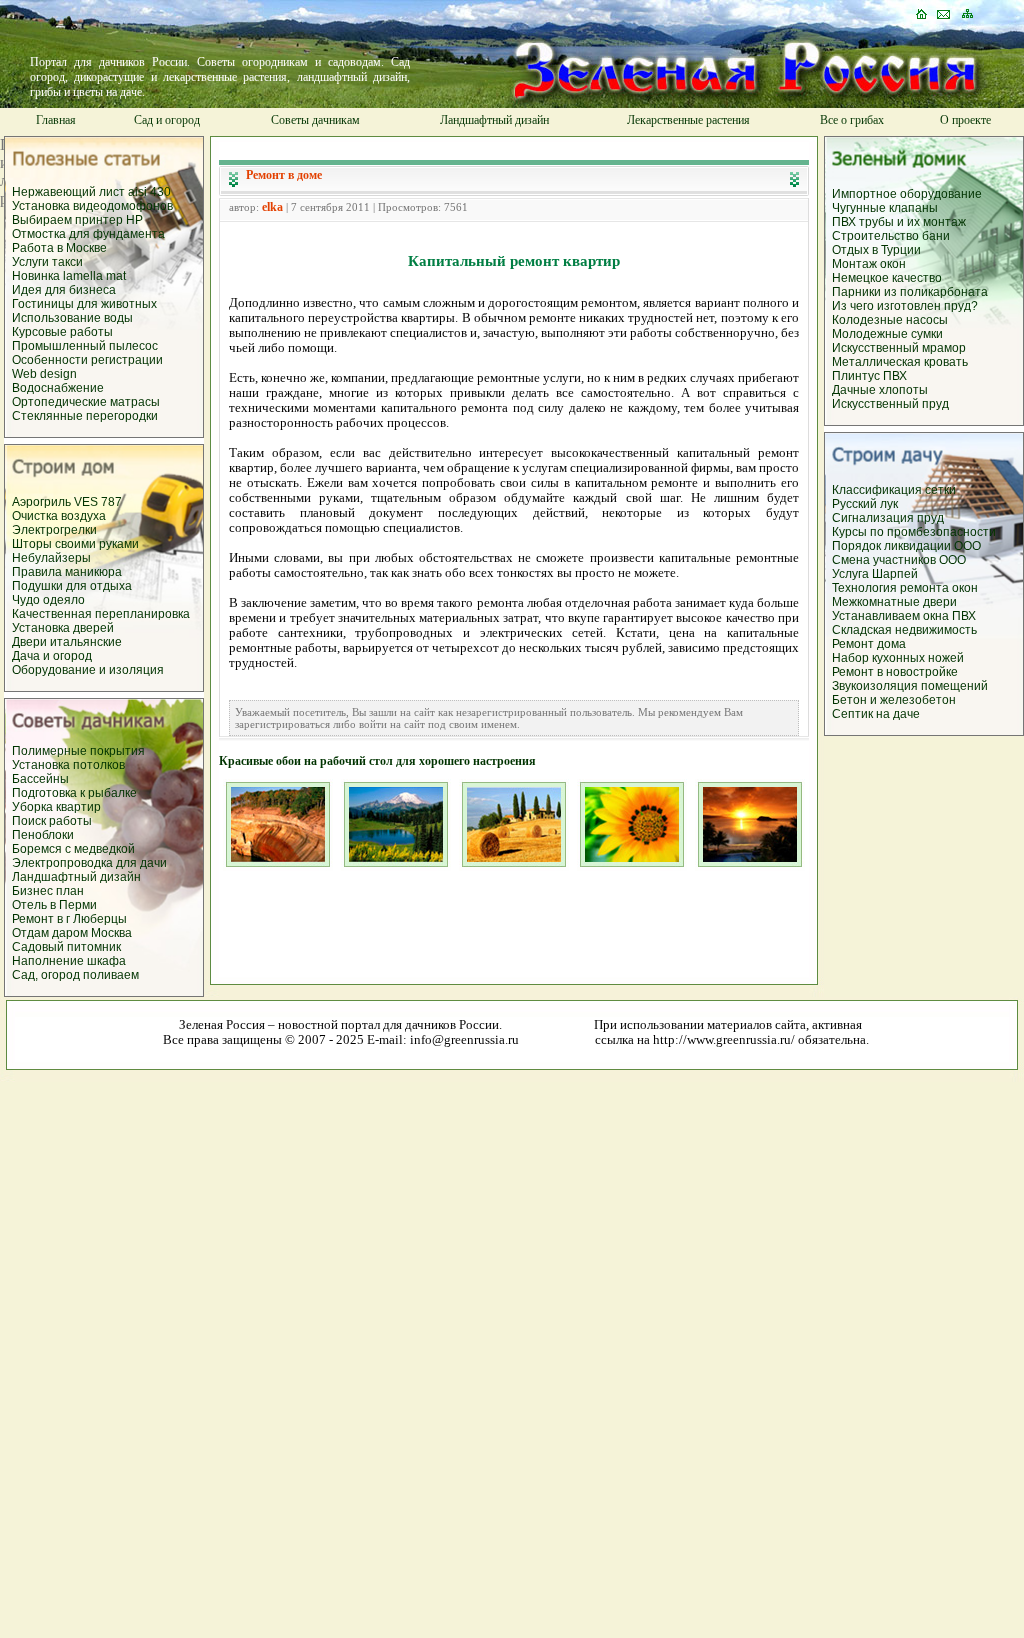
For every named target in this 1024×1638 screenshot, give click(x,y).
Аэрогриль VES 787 (67, 502)
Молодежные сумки (887, 334)
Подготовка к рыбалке (74, 793)
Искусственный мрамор (899, 348)
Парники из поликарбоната (910, 292)
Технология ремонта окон (905, 588)
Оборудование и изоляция (88, 670)
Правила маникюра (67, 572)
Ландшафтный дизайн (494, 120)
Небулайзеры (51, 558)
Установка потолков (68, 765)
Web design (44, 374)
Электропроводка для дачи (89, 863)
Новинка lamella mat (69, 276)
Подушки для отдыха (72, 586)
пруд (929, 518)
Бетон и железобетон (894, 700)
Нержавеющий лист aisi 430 (91, 192)
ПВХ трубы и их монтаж (899, 222)
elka (272, 207)
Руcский (856, 504)
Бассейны (40, 779)
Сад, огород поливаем (75, 975)
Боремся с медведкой (73, 849)
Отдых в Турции (876, 250)
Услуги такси (47, 262)
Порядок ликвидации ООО (906, 546)
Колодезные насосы (890, 320)
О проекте (965, 120)
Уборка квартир (56, 807)
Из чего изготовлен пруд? (905, 306)
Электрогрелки (54, 530)
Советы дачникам (315, 120)
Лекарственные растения (688, 120)
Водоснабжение (58, 388)
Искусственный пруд (890, 404)
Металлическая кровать (900, 362)
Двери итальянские (67, 642)
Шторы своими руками (75, 544)
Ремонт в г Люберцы (69, 919)
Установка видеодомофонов (92, 206)
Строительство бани (891, 236)
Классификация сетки (894, 490)
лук (889, 504)
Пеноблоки (43, 835)
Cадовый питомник (66, 947)
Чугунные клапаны (885, 208)
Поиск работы (52, 821)
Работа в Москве (59, 248)
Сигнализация (873, 518)
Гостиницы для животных (84, 304)
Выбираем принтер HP (77, 220)
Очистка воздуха (59, 516)
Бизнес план (48, 891)
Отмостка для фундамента (88, 234)
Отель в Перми (54, 905)
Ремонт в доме (284, 175)
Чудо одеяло (48, 600)
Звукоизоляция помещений (910, 686)
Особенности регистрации (87, 360)
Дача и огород (52, 656)
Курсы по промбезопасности (914, 532)
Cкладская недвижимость (904, 630)
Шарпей (895, 574)
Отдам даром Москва (72, 933)
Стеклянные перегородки (85, 416)
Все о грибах (852, 120)
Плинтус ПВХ (869, 376)
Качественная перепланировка (101, 614)
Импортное (866, 194)
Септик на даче (876, 714)
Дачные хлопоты (880, 390)
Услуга (852, 574)
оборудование (941, 194)
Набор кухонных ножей (898, 658)
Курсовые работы (62, 332)
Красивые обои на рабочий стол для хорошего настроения (377, 761)
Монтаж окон (869, 264)
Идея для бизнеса (64, 290)
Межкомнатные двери (894, 602)
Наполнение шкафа (69, 961)
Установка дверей (63, 628)
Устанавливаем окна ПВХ (904, 616)
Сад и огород (167, 120)
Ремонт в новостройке (895, 672)
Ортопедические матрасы (86, 402)
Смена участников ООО (899, 560)
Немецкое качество (887, 278)
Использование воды (72, 318)
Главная (56, 120)
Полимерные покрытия (78, 751)
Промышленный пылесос (85, 346)
